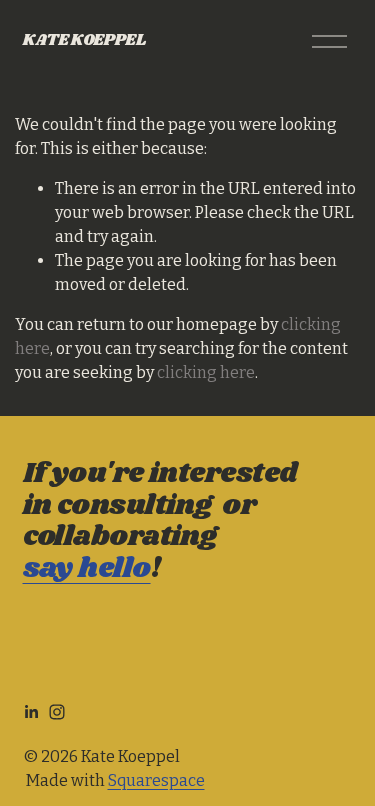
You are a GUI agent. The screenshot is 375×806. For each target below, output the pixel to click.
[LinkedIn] (31, 712)
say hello (87, 570)
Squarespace (156, 780)
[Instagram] (57, 712)
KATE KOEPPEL (84, 40)
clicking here (206, 372)
